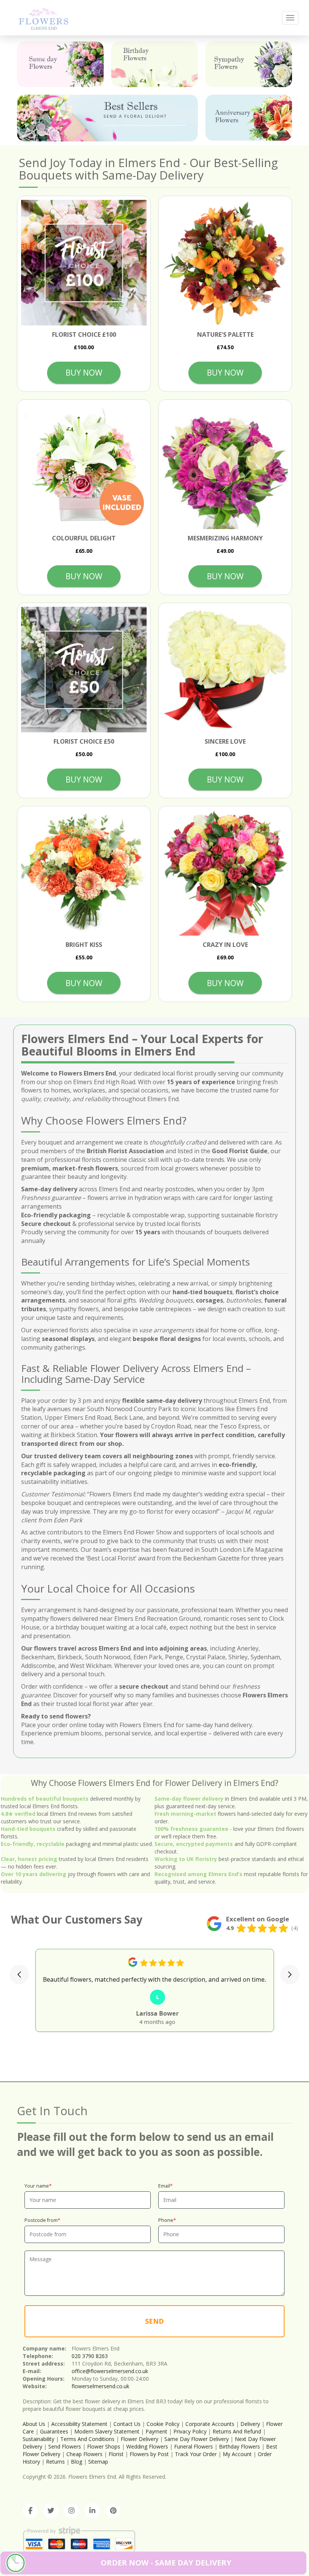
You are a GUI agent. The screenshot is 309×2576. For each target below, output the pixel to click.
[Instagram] (72, 2511)
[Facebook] (30, 2511)
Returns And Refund (237, 2431)
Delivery (250, 2424)
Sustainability (38, 2439)
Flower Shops (104, 2446)
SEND (154, 2321)
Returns (55, 2462)
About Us (34, 2424)
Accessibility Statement (79, 2424)
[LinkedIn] (92, 2511)
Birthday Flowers (239, 2446)
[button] (19, 1975)
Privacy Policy (190, 2431)
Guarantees (54, 2431)
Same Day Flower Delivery (197, 2439)
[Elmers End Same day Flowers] (60, 64)
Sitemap (98, 2462)
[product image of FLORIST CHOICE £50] (84, 670)
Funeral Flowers (194, 2446)
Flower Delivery (139, 2439)
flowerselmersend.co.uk (100, 2386)
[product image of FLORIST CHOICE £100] (84, 263)
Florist (116, 2454)
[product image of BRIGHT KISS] (84, 873)
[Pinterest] (113, 2511)
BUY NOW (84, 373)
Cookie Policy (163, 2424)
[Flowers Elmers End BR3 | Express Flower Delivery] (44, 18)
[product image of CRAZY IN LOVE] (225, 873)
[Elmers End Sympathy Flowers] (249, 64)
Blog (76, 2462)
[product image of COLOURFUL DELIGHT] (84, 466)
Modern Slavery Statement (107, 2431)
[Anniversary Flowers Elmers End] (249, 117)
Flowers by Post (149, 2454)
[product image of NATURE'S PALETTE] (225, 263)
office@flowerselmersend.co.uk (110, 2371)
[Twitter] (51, 2511)
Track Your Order (196, 2454)
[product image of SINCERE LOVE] (225, 670)
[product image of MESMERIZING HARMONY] (225, 466)
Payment (156, 2431)
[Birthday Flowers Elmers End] (154, 64)
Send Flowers (65, 2446)
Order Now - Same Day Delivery (166, 2563)
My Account (237, 2454)
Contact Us (127, 2424)
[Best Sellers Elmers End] (107, 118)
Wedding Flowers (147, 2446)
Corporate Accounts (210, 2424)
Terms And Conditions (87, 2439)
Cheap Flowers (84, 2454)
